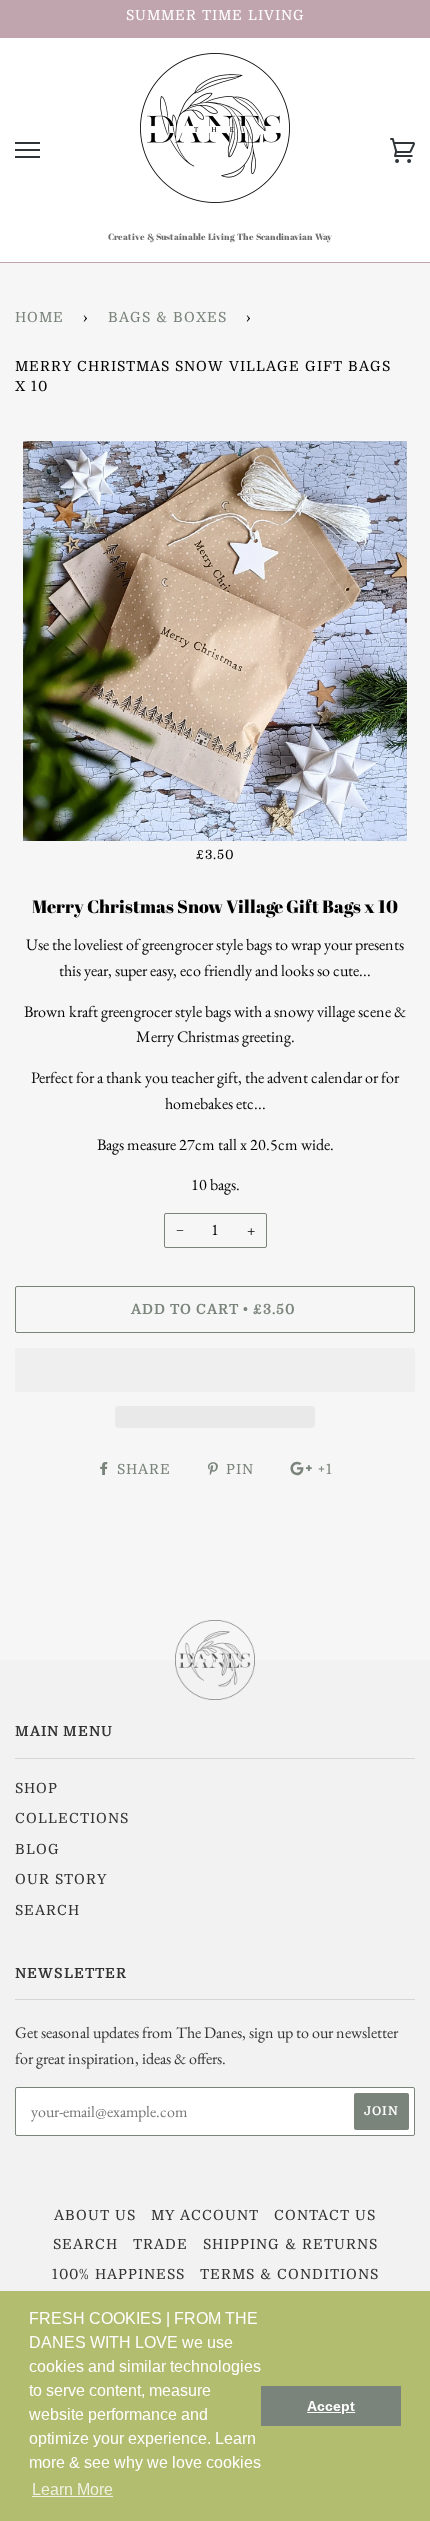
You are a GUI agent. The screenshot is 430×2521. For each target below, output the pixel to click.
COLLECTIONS (72, 1818)
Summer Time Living (215, 15)
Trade (160, 2244)
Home (39, 317)
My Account (205, 2215)
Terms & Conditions (289, 2274)
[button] (215, 1370)
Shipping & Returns (290, 2244)
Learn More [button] (72, 2489)
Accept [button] (331, 2406)
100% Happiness (118, 2274)
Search (47, 1910)
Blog (37, 1849)
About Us (95, 2215)
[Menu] (27, 150)
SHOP (36, 1788)
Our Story (61, 1879)
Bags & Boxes (167, 317)
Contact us (325, 2215)
